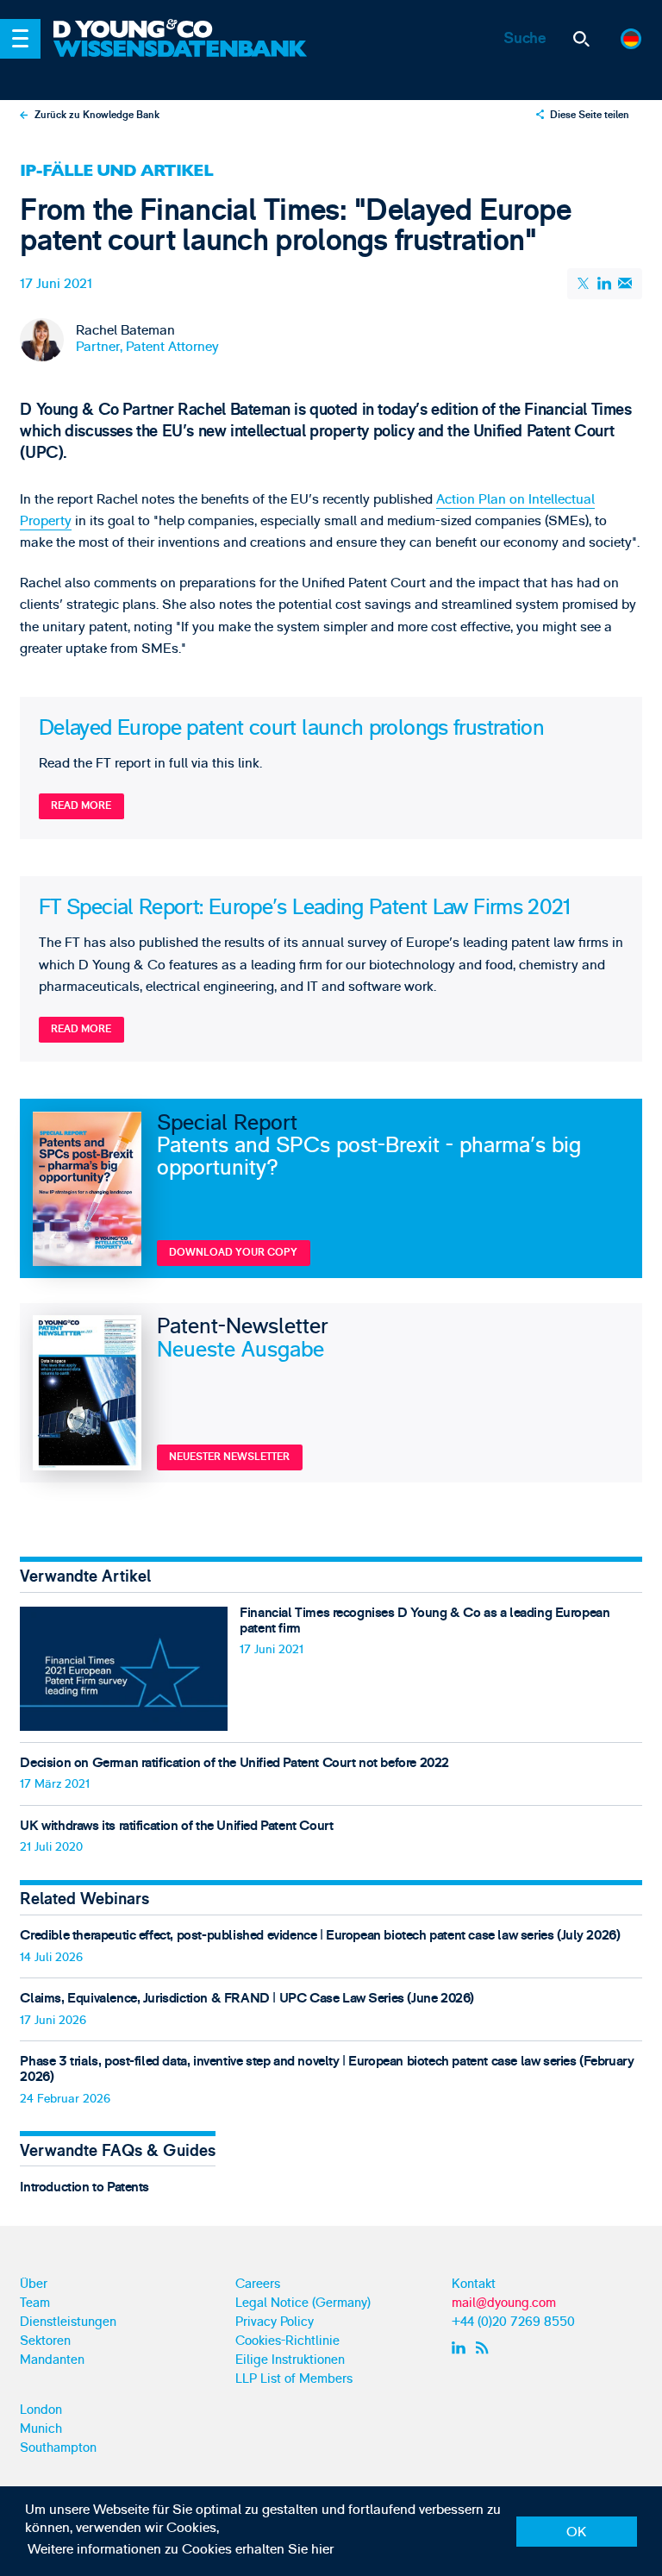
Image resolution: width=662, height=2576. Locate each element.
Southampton (58, 2448)
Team (35, 2303)
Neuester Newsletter (229, 1457)
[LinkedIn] (605, 283)
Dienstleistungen (68, 2322)
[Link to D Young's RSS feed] (486, 2348)
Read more (81, 806)
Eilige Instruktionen (290, 2360)
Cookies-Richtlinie (287, 2341)
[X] (584, 284)
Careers (258, 2284)
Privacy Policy (275, 2322)
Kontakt (474, 2284)
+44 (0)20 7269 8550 (513, 2322)
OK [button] (576, 2532)
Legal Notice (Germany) (303, 2303)
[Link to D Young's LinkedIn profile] (461, 2348)
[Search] (581, 39)
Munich (41, 2429)
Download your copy (233, 1253)
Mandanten (52, 2360)
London (41, 2410)
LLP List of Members (294, 2379)
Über (34, 2284)
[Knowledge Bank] (183, 61)
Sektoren (45, 2341)
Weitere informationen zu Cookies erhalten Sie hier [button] (181, 2549)
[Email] (625, 283)
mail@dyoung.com (504, 2303)
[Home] (183, 30)
